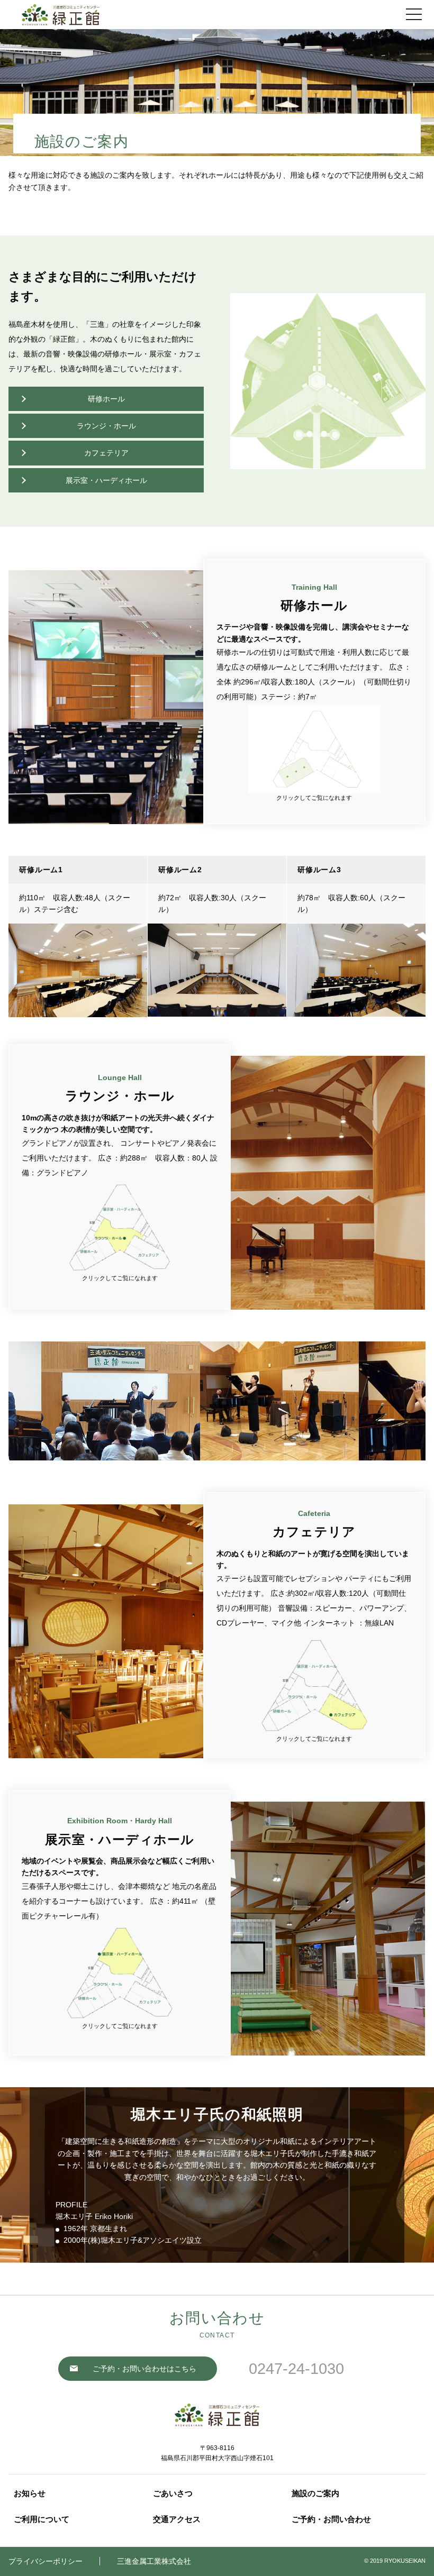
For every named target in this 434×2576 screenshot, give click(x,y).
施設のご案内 (315, 2493)
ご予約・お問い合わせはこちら (144, 2369)
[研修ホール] (314, 749)
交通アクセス (177, 2519)
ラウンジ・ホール (106, 426)
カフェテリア (106, 453)
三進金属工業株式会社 (154, 2561)
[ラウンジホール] (120, 1227)
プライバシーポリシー (46, 2561)
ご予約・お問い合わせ (331, 2519)
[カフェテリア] (314, 1685)
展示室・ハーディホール (106, 480)
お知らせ (30, 2493)
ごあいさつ (173, 2493)
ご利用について (42, 2519)
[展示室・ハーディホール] (120, 1973)
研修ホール (106, 399)
